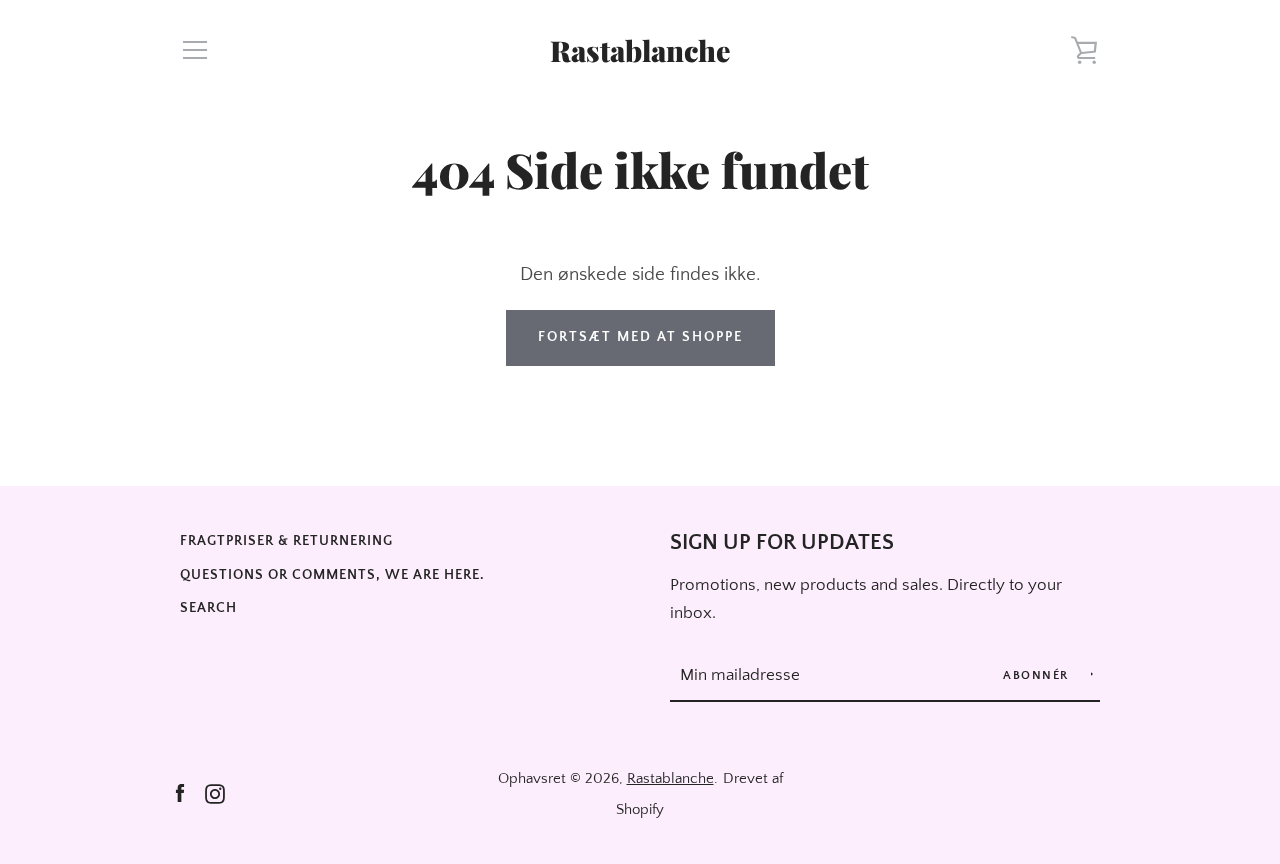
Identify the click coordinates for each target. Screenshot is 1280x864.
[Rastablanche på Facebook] (180, 792)
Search (208, 608)
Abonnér (1038, 675)
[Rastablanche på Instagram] (215, 792)
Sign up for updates (782, 543)
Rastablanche (640, 50)
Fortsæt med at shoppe (640, 337)
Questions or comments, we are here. (332, 575)
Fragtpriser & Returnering (286, 541)
